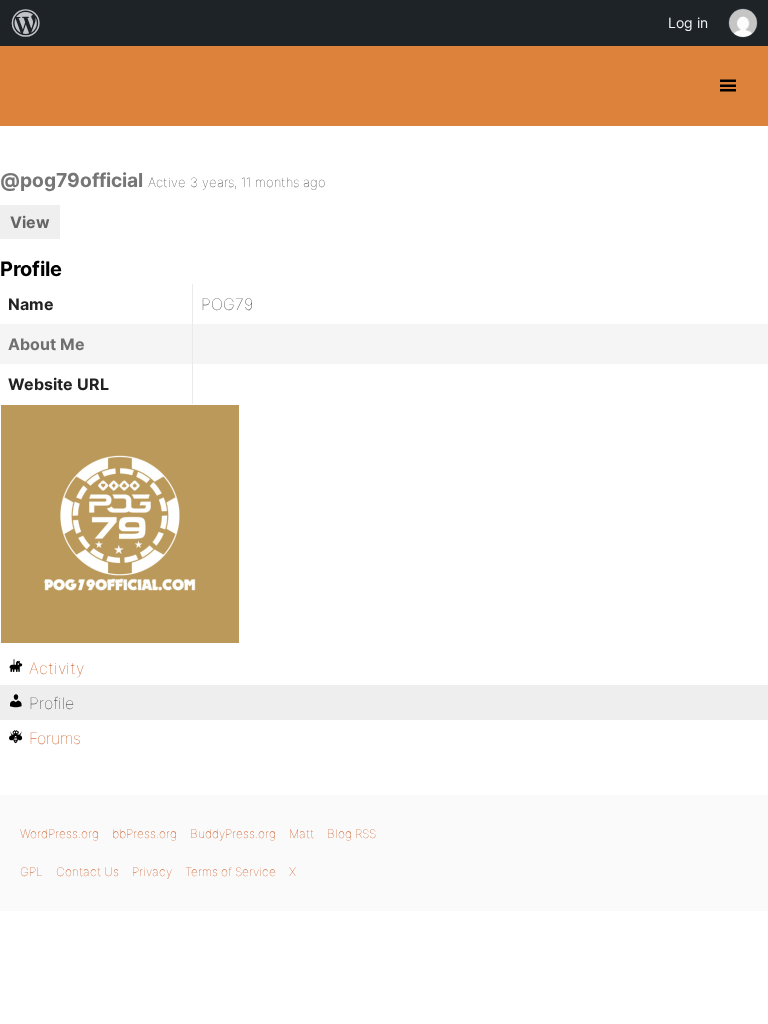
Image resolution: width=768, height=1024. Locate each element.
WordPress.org (59, 833)
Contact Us (87, 871)
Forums (55, 738)
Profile (51, 703)
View (30, 222)
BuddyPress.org (32, 86)
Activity (56, 668)
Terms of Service (230, 871)
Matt (301, 833)
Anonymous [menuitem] (742, 23)
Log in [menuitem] (688, 22)
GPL (31, 871)
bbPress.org (144, 833)
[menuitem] (26, 23)
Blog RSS (351, 833)
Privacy (152, 871)
